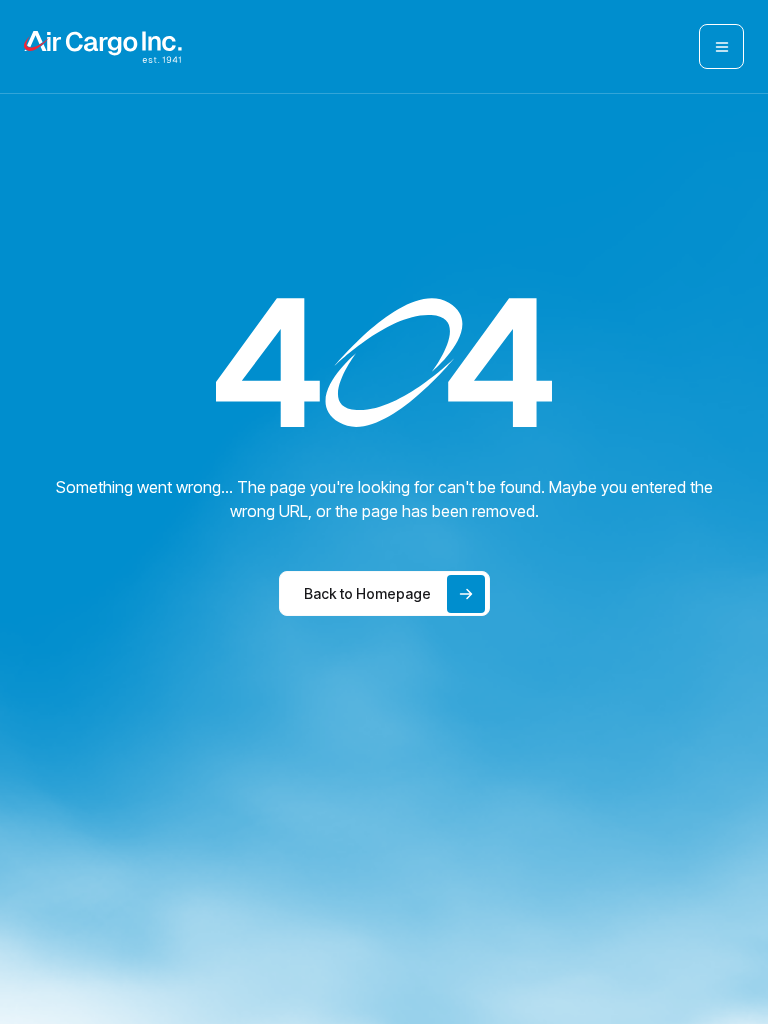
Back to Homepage (367, 593)
